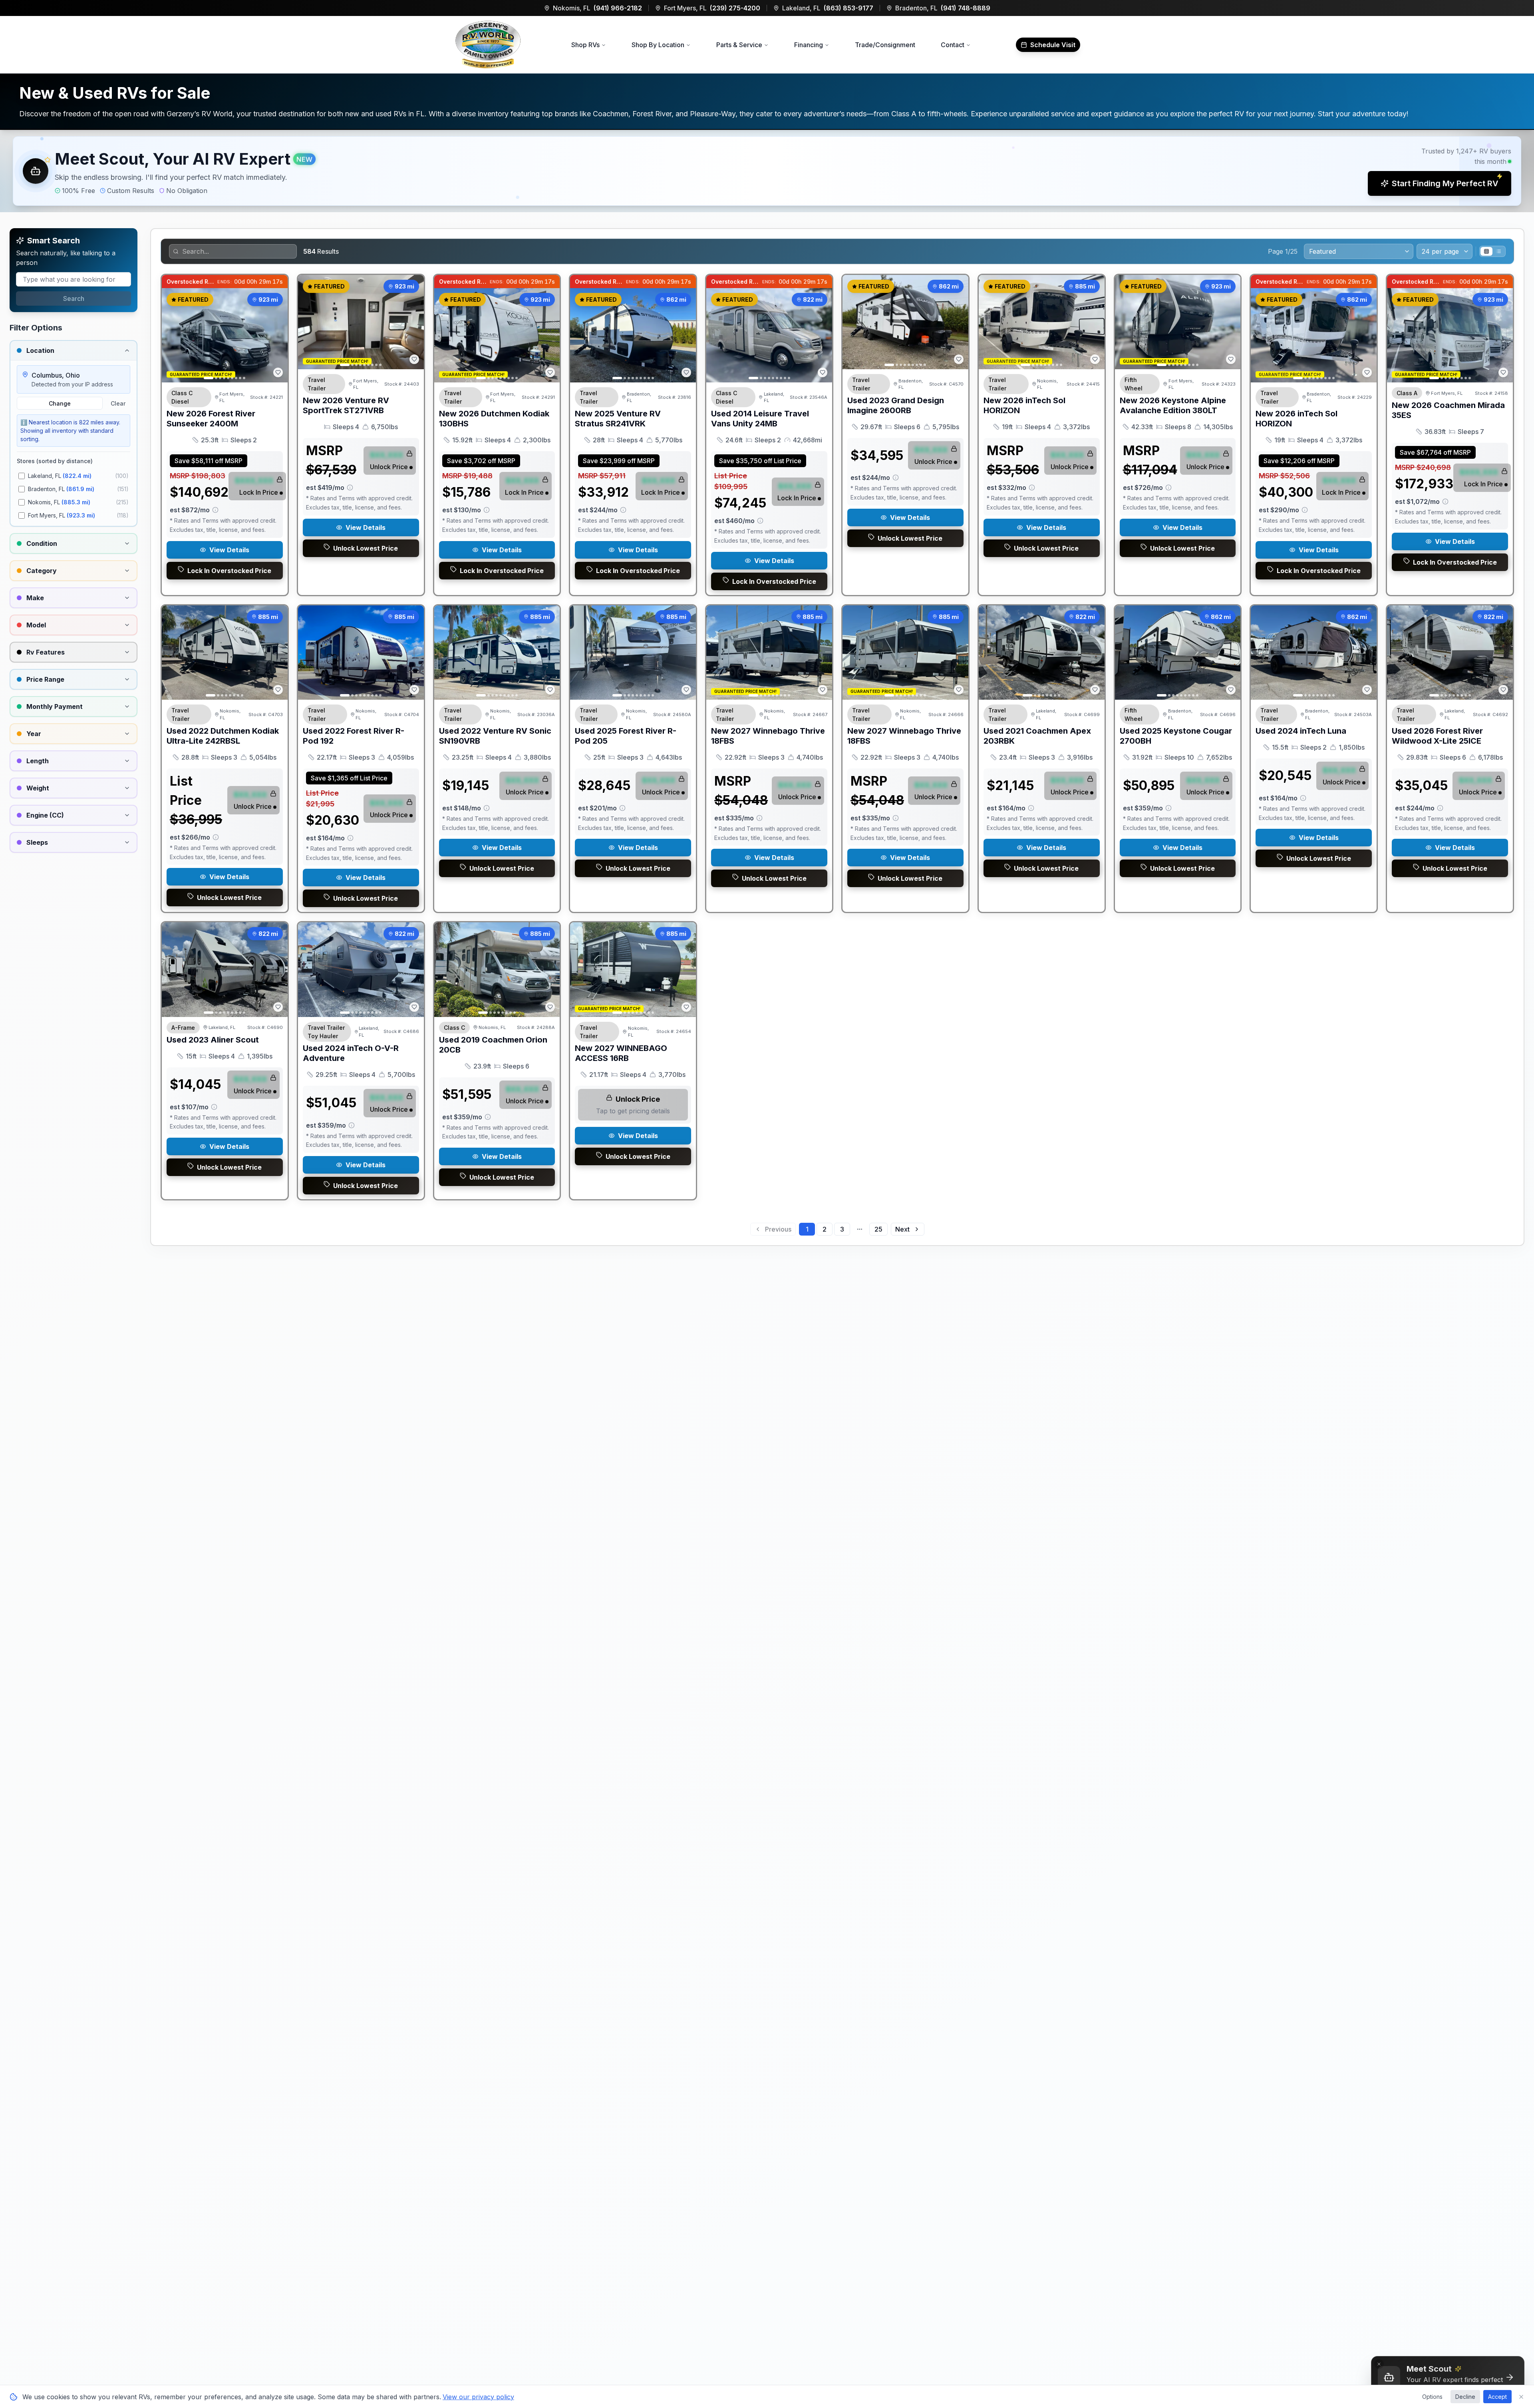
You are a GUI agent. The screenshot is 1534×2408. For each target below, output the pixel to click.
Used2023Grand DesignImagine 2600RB (896, 405)
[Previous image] (172, 335)
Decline (1465, 2397)
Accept (1497, 2397)
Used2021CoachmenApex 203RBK (1037, 736)
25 (878, 1229)
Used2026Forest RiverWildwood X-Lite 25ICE (1437, 736)
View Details (229, 550)
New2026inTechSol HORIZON (1024, 405)
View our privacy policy (478, 2397)
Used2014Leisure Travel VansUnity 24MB (760, 419)
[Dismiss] (1379, 2364)
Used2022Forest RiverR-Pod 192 (354, 736)
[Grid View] (1486, 251)
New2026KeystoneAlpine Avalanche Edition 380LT (1173, 405)
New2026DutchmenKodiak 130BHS (494, 419)
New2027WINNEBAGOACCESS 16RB (621, 1053)
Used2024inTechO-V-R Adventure (351, 1053)
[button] (767, 171)
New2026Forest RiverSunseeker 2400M (211, 419)
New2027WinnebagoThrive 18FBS (768, 736)
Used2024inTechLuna (1301, 731)
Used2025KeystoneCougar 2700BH (1176, 736)
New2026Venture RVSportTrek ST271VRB (346, 405)
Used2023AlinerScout (213, 1040)
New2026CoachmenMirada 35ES (1448, 410)
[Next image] (277, 335)
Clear (118, 403)
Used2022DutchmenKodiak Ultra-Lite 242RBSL (223, 736)
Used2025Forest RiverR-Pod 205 (626, 736)
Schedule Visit (1053, 45)
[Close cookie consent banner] (1521, 2397)
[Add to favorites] (278, 372)
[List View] (1498, 251)
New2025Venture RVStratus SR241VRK (618, 419)
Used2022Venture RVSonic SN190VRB (495, 736)
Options (1432, 2397)
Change (60, 403)
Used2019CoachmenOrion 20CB (493, 1045)
